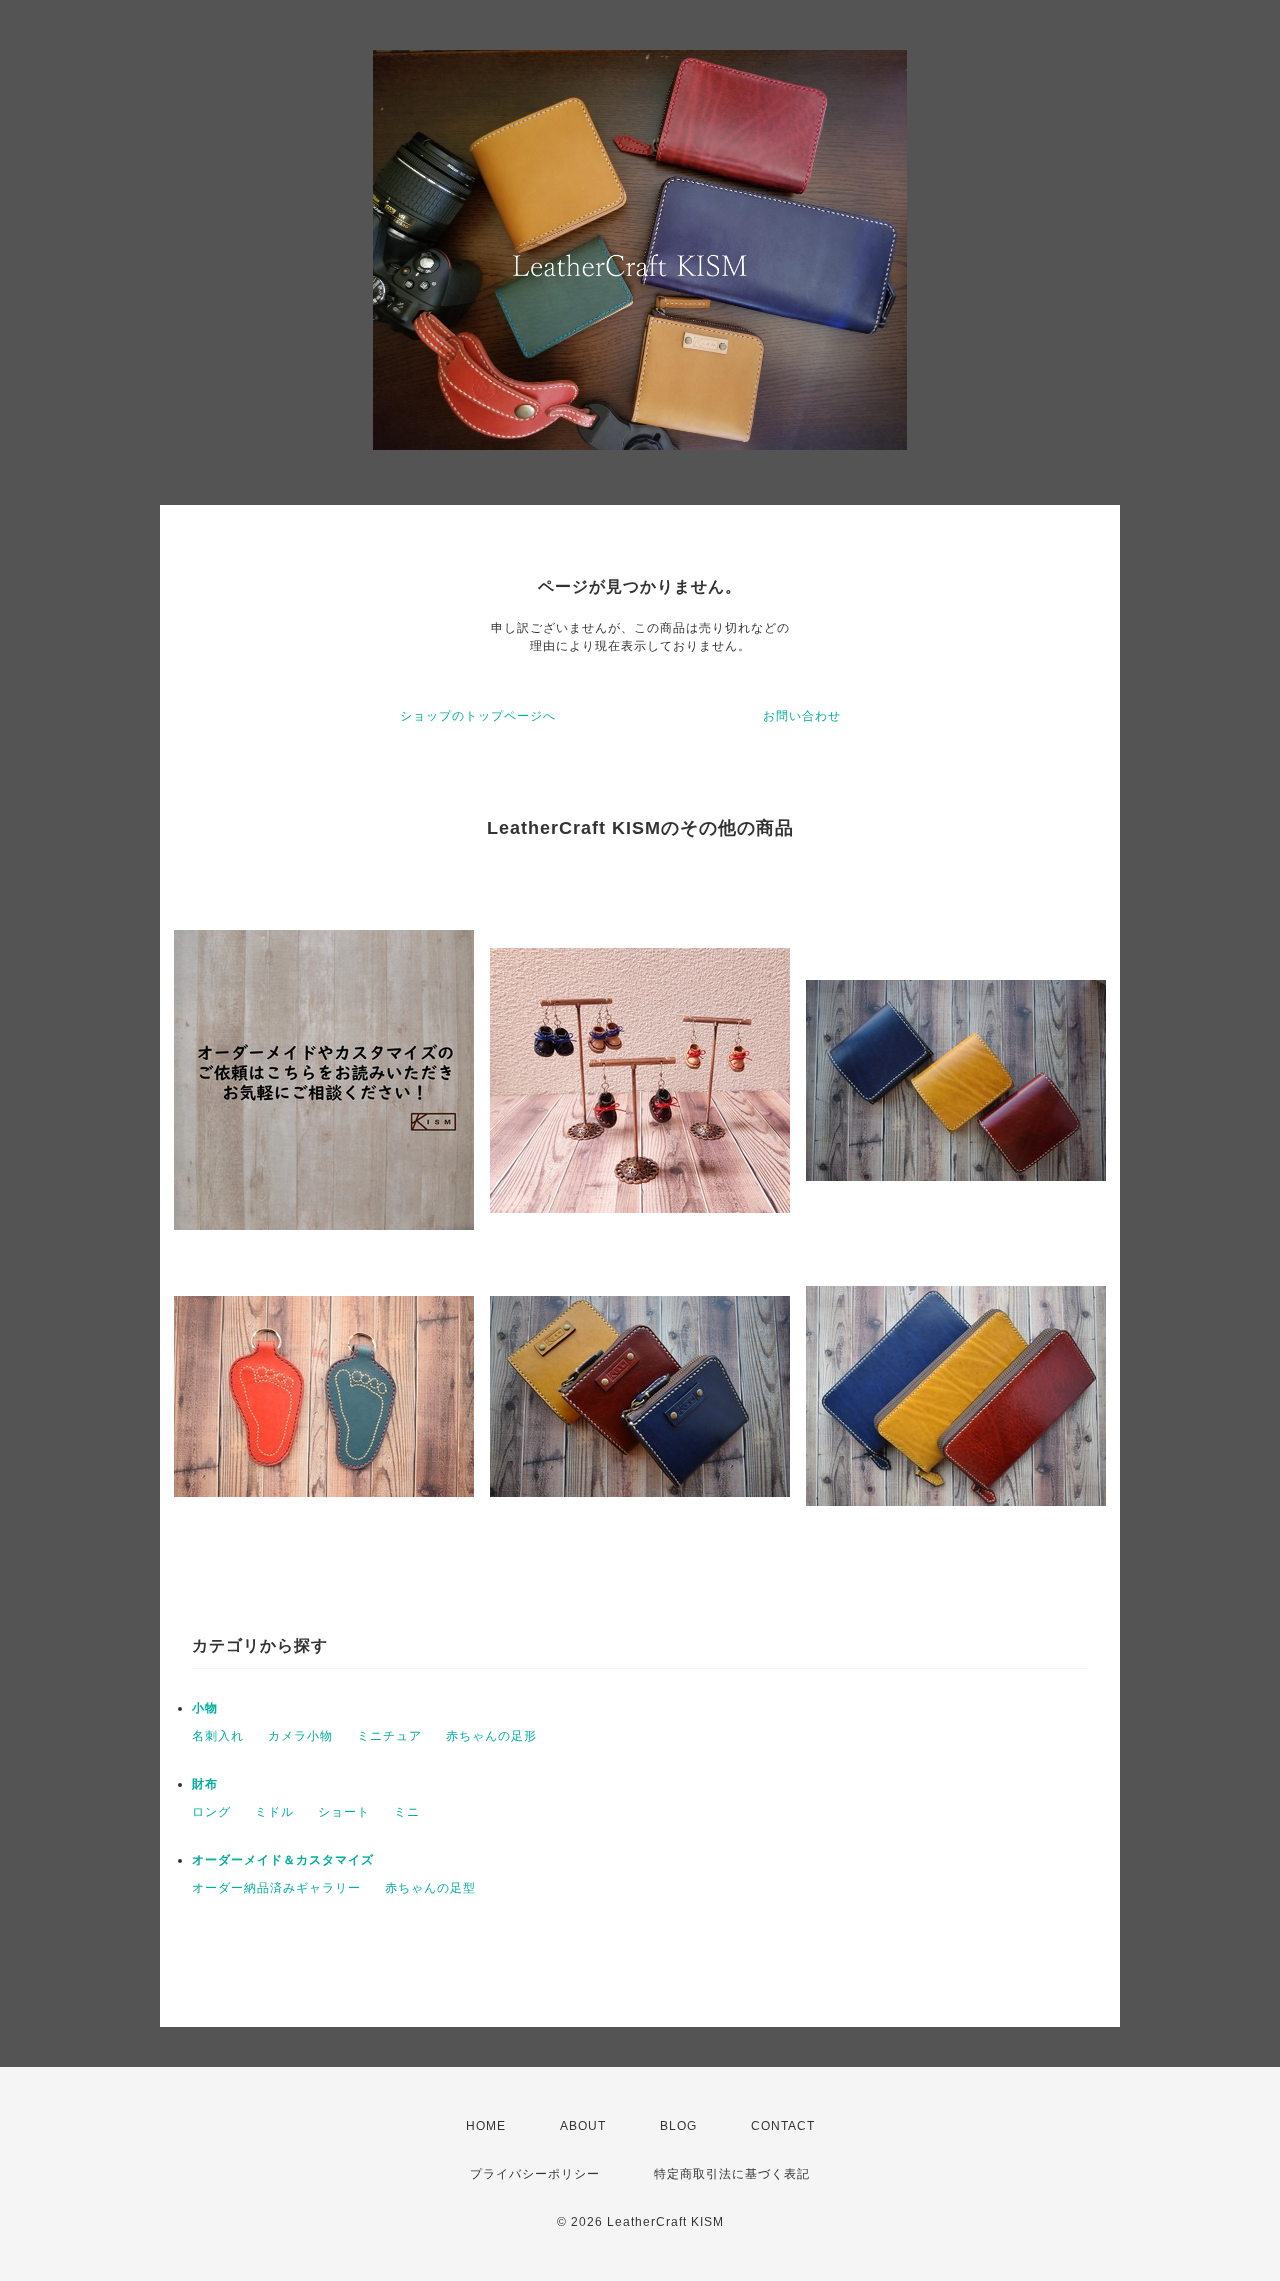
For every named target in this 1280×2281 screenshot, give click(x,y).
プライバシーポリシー (535, 2174)
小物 (205, 1708)
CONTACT (783, 2126)
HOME (486, 2126)
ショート (344, 1812)
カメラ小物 (300, 1736)
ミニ (407, 1812)
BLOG (678, 2126)
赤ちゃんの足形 (491, 1736)
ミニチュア (389, 1736)
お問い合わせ (802, 716)
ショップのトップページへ (478, 716)
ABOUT (583, 2126)
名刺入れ (218, 1736)
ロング (211, 1812)
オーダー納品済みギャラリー (276, 1888)
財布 (205, 1784)
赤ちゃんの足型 (430, 1888)
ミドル (274, 1812)
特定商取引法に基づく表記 (732, 2174)
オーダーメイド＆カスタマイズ (283, 1860)
